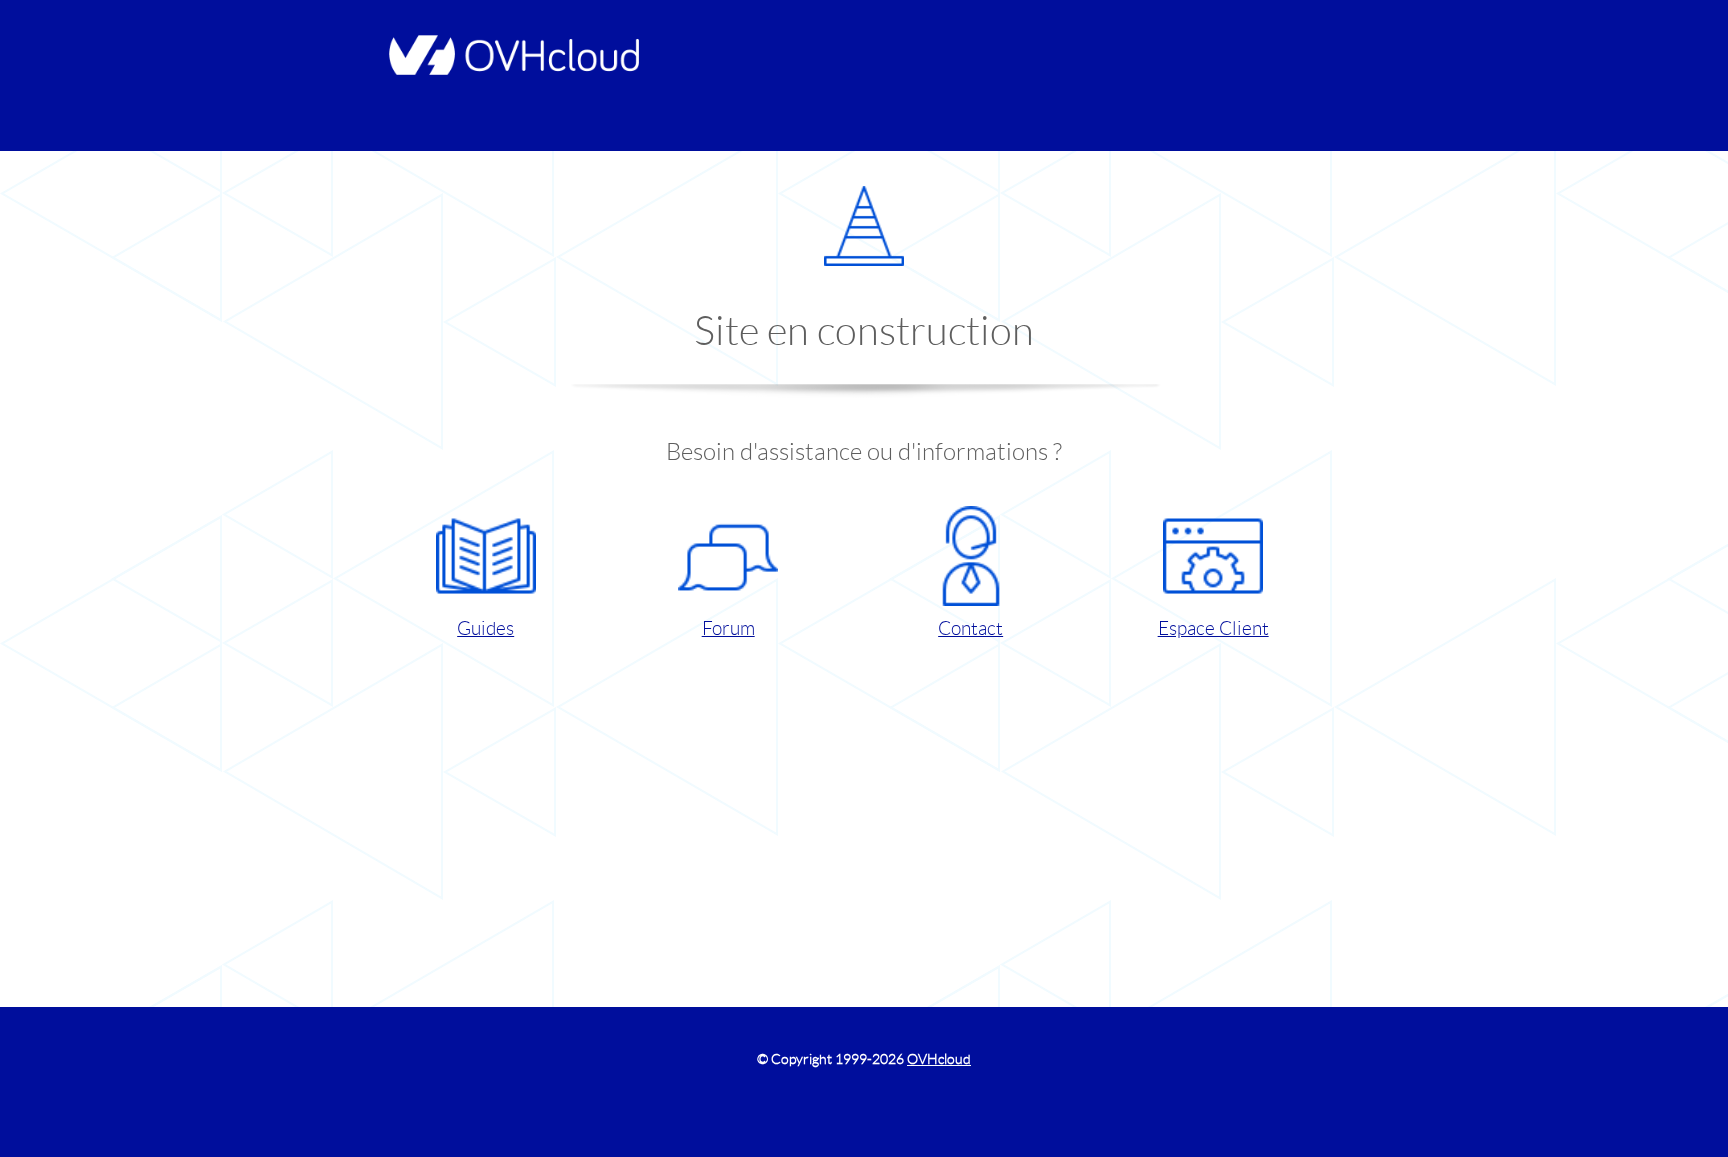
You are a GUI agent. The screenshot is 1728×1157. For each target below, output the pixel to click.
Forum (728, 628)
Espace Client (1213, 628)
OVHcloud (939, 1059)
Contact (970, 628)
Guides (485, 628)
